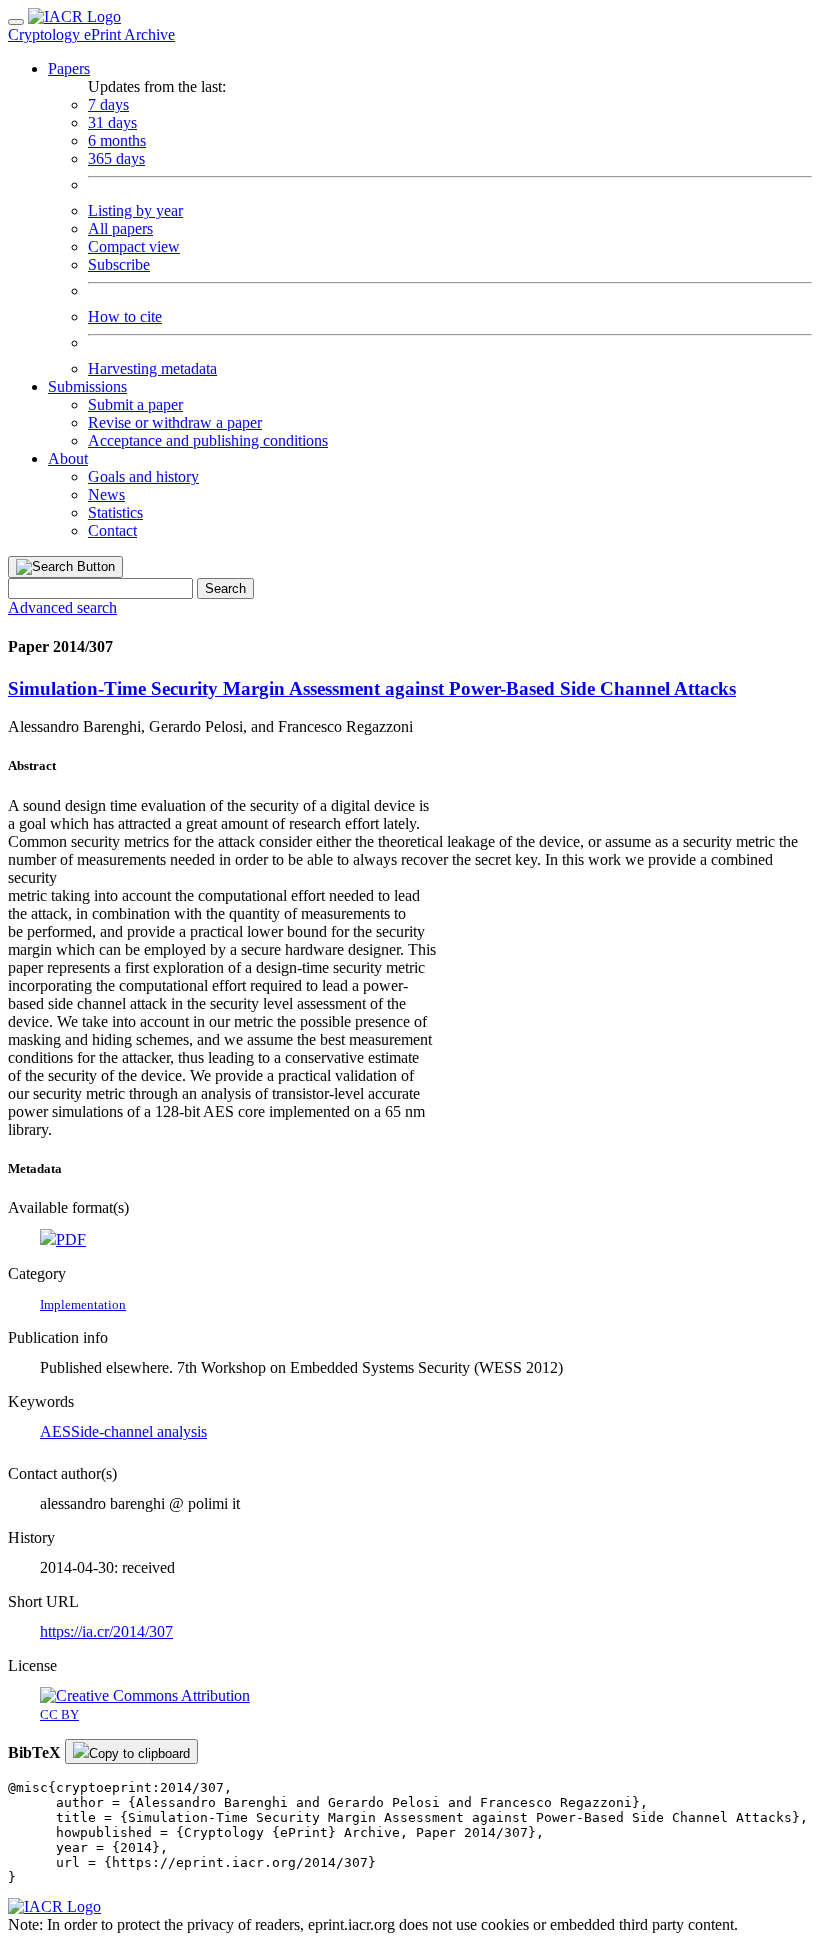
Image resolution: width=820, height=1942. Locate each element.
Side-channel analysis (139, 1431)
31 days (112, 122)
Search (225, 588)
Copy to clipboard (139, 1753)
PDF (71, 1239)
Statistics (115, 512)
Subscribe (119, 264)
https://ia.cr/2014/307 (106, 1631)
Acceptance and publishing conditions (208, 440)
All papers (120, 228)
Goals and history (143, 476)
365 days (116, 158)
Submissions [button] (87, 386)
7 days (108, 104)
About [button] (68, 458)
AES (55, 1431)
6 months (117, 140)
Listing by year (135, 210)
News (106, 494)
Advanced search (62, 607)
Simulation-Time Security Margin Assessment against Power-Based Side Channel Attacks (372, 688)
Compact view (134, 246)
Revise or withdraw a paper (175, 422)
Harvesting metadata (152, 368)
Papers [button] (69, 68)
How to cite (125, 316)
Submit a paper (135, 404)
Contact (112, 530)
